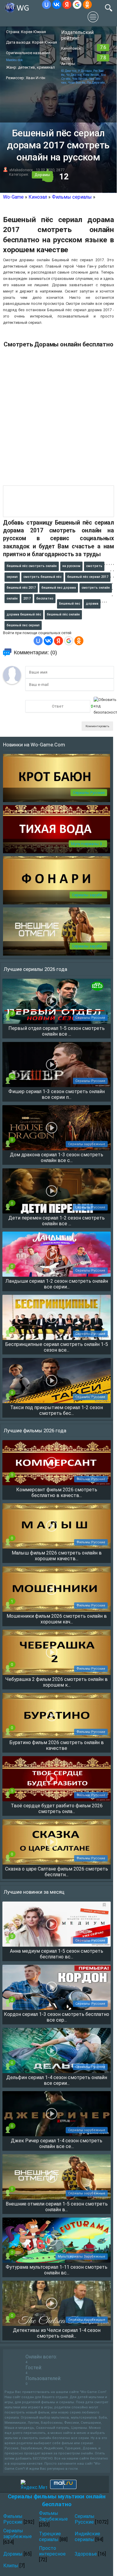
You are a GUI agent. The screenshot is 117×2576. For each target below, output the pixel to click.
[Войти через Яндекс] (67, 5)
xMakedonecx (21, 170)
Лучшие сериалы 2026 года (35, 969)
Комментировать (97, 726)
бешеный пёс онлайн (63, 614)
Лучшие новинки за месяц (34, 1892)
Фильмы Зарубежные (53, 2516)
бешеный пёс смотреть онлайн (32, 566)
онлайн (12, 598)
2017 (27, 598)
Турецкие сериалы (50, 2537)
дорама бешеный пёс (24, 614)
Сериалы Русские (89, 793)
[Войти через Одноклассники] (87, 5)
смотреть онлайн (96, 588)
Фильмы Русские (13, 2519)
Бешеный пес (70, 604)
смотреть (94, 566)
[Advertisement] (58, 419)
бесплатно (45, 598)
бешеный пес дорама (59, 588)
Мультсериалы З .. (88, 844)
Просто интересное (52, 2551)
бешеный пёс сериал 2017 (88, 577)
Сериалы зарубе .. (88, 895)
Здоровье (86, 2554)
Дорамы (42, 175)
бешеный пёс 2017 (21, 588)
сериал (12, 577)
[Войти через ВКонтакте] (57, 5)
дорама (92, 604)
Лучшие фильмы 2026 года (35, 1431)
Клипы (11, 2566)
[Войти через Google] (77, 5)
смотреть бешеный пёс (42, 577)
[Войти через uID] (46, 5)
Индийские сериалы (87, 2537)
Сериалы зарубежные (18, 2534)
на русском (71, 566)
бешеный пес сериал (23, 625)
